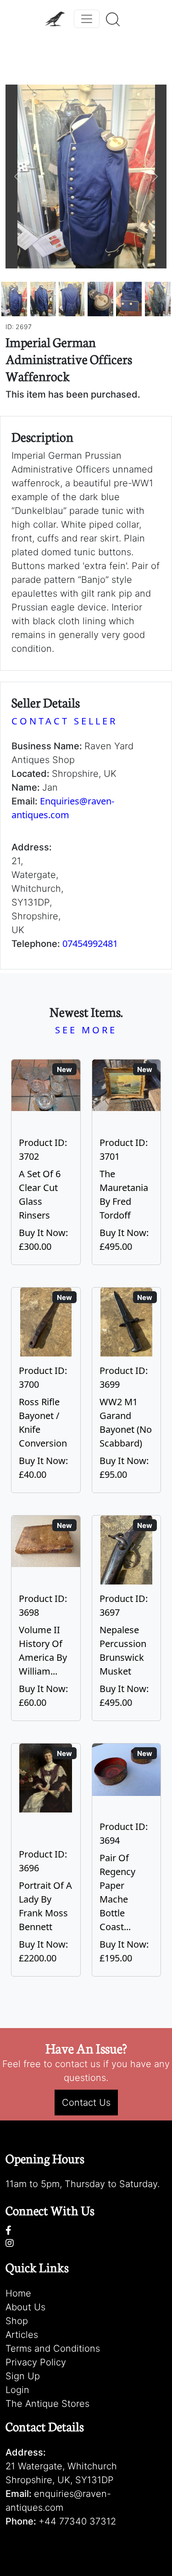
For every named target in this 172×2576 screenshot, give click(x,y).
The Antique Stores (47, 2404)
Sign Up (23, 2376)
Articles (22, 2335)
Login (17, 2390)
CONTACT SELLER (64, 721)
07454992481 (90, 943)
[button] (18, 177)
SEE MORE (86, 1030)
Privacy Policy (36, 2362)
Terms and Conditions (53, 2348)
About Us (25, 2307)
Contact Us (86, 2103)
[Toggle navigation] (87, 19)
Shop (17, 2321)
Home (18, 2293)
